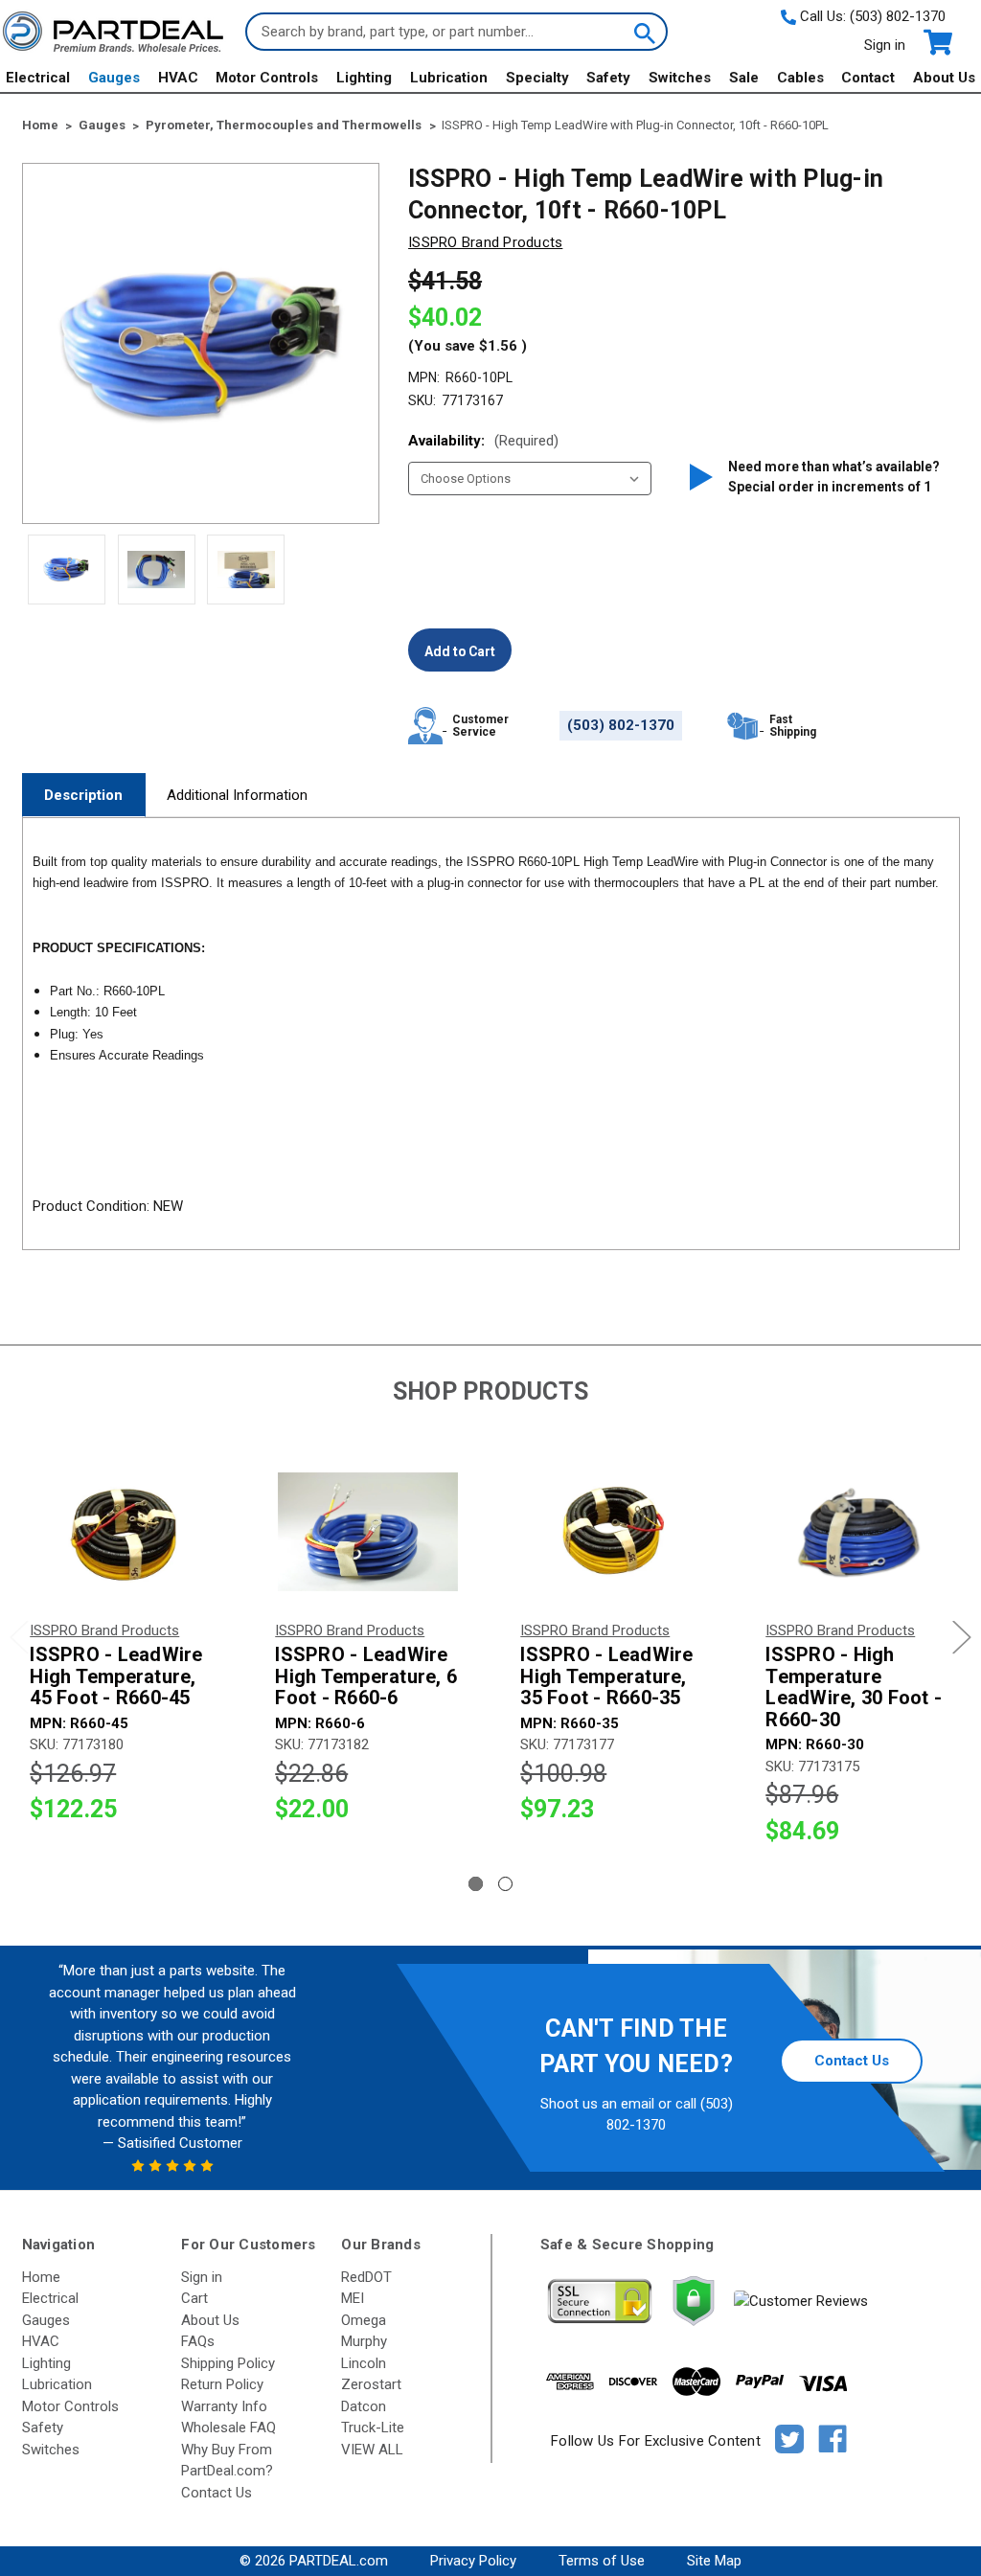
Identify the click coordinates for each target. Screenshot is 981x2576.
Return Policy (222, 2384)
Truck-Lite (373, 2428)
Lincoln (364, 2363)
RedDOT (366, 2277)
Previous (19, 1638)
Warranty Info (224, 2406)
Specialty (537, 78)
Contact (868, 78)
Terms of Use (602, 2561)
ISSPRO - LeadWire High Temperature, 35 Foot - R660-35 (606, 1676)
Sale (744, 78)
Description (83, 795)
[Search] (643, 32)
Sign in (885, 45)
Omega (364, 2320)
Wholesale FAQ (228, 2428)
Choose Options (123, 1531)
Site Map (714, 2561)
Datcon (364, 2406)
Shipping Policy (228, 2363)
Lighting (364, 78)
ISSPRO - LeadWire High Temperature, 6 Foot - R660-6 (366, 1676)
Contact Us (852, 2061)
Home (41, 2277)
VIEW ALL (372, 2450)
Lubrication (449, 78)
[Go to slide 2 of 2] (505, 1884)
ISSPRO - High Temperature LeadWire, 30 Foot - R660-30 (854, 1687)
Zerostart (371, 2384)
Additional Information (237, 795)
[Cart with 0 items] (936, 43)
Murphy (364, 2341)
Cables (800, 78)
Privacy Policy (473, 2561)
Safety (608, 78)
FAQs (198, 2341)
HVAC (178, 78)
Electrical (38, 78)
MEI (353, 2298)
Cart (194, 2298)
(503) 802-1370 (898, 16)
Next (962, 1638)
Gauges (114, 78)
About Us (944, 78)
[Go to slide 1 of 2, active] (476, 1884)
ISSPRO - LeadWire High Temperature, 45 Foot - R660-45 (116, 1676)
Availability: (483, 441)
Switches (680, 78)
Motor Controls (267, 78)
